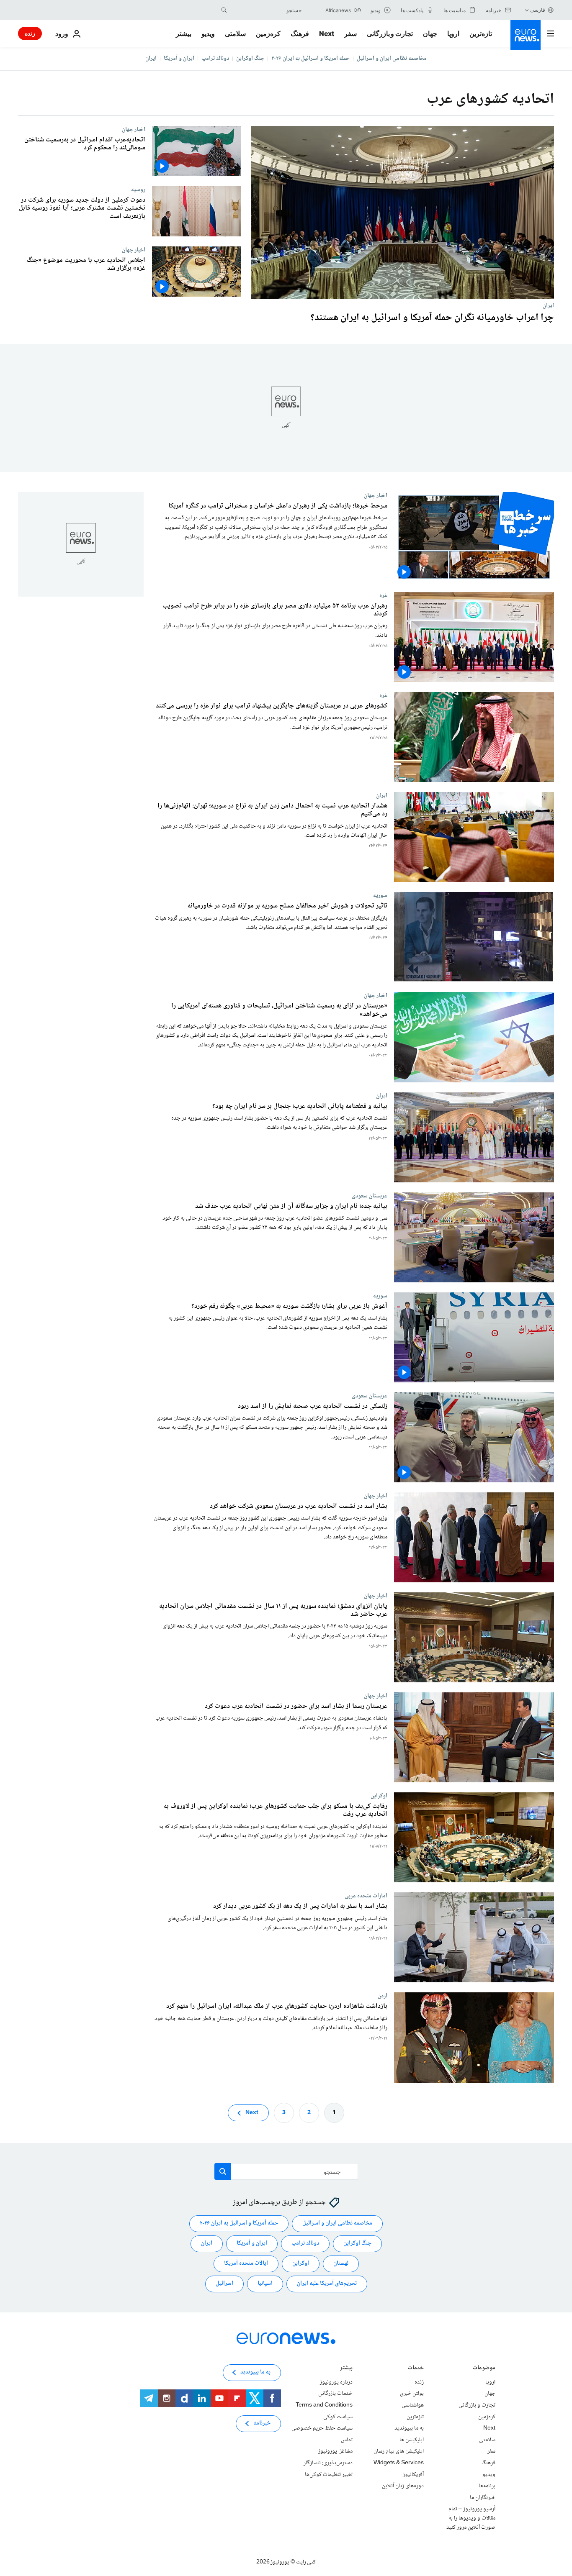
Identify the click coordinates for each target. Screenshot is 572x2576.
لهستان (341, 2263)
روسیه (138, 190)
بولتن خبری (412, 2394)
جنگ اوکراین (250, 59)
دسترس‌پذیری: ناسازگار (328, 2463)
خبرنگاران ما (483, 2498)
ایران (151, 59)
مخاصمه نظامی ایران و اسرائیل (392, 59)
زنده (30, 33)
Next (327, 33)
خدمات (416, 2369)
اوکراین (379, 1796)
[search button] (224, 10)
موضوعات (484, 2369)
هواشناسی (413, 2405)
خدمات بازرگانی (335, 2394)
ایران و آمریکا (179, 59)
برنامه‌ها (487, 2486)
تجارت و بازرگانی (390, 33)
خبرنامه (262, 2423)
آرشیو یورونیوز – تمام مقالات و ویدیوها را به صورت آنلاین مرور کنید (471, 2518)
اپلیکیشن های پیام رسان (399, 2451)
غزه (383, 596)
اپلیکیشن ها (412, 2440)
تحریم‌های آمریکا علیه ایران (327, 2284)
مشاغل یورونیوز (335, 2451)
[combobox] (266, 10)
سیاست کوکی (338, 2417)
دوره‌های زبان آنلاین (403, 2486)
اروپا (453, 33)
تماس (347, 2440)
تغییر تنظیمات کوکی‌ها (329, 2474)
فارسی (538, 10)
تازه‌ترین (481, 33)
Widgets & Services (399, 2463)
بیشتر (346, 2369)
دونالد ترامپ (215, 59)
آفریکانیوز (413, 2474)
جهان (430, 33)
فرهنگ (300, 33)
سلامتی (235, 33)
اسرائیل (224, 2284)
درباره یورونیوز (336, 2382)
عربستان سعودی (370, 1196)
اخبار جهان (134, 129)
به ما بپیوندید (409, 2428)
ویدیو (208, 33)
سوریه (380, 896)
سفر (350, 33)
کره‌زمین (268, 33)
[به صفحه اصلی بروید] (526, 35)
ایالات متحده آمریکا (246, 2263)
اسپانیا (265, 2284)
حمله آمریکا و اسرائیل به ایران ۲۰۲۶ (310, 59)
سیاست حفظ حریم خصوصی (322, 2428)
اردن (383, 1996)
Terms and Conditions (324, 2405)
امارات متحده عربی (366, 1896)
